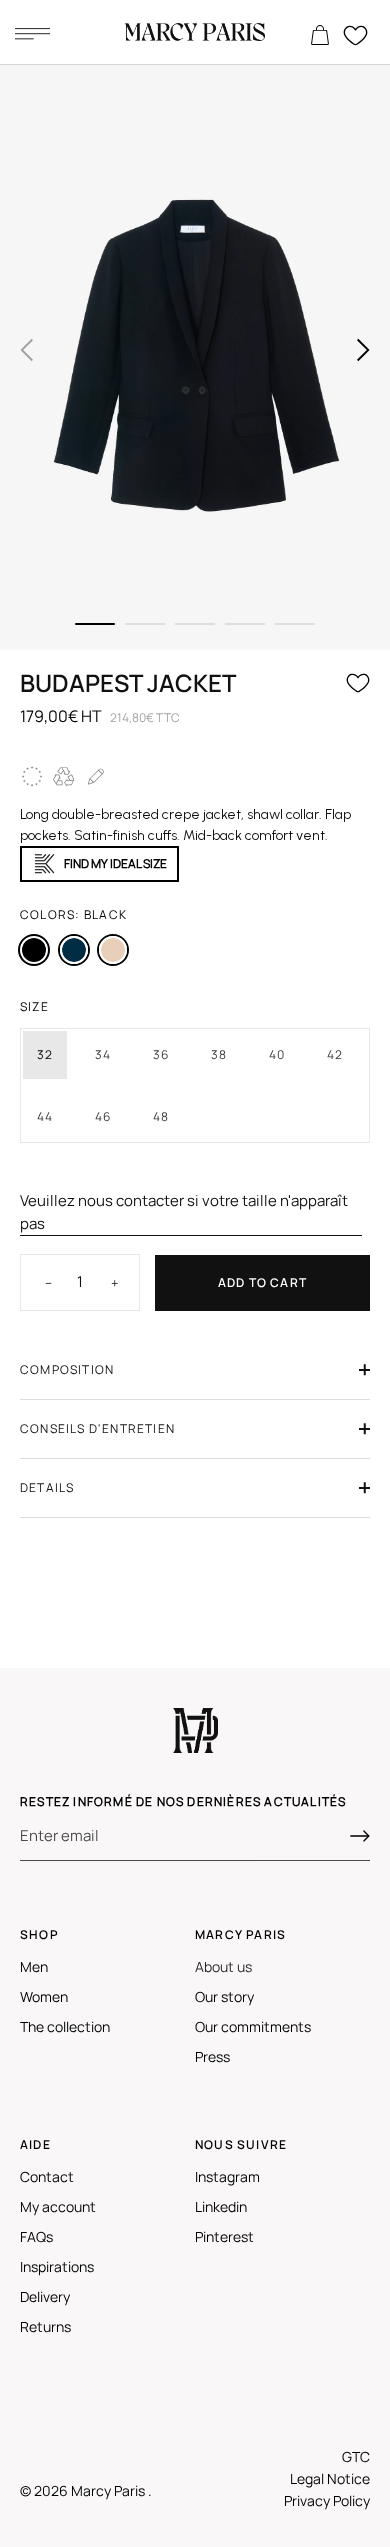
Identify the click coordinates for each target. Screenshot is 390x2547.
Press (212, 2056)
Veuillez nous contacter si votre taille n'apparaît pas (184, 1212)
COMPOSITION (67, 1369)
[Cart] (320, 36)
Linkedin (221, 2206)
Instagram (227, 2176)
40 (277, 1054)
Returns (45, 2326)
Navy (74, 950)
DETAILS (47, 1487)
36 (161, 1054)
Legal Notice (330, 2478)
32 (45, 1054)
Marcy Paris (109, 2490)
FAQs (36, 2236)
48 (161, 1116)
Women (44, 1996)
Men (34, 1966)
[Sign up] (360, 1836)
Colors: (73, 914)
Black (34, 950)
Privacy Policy (327, 2500)
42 (335, 1054)
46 (103, 1116)
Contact (47, 2176)
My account (58, 2206)
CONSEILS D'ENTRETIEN (97, 1428)
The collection (65, 2026)
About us (223, 1966)
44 (45, 1116)
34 (103, 1054)
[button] (27, 350)
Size (34, 1006)
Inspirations (57, 2266)
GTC (356, 2456)
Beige (113, 950)
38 (219, 1054)
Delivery (45, 2296)
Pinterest (224, 2236)
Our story (224, 1996)
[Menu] (32, 33)
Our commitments (253, 2026)
